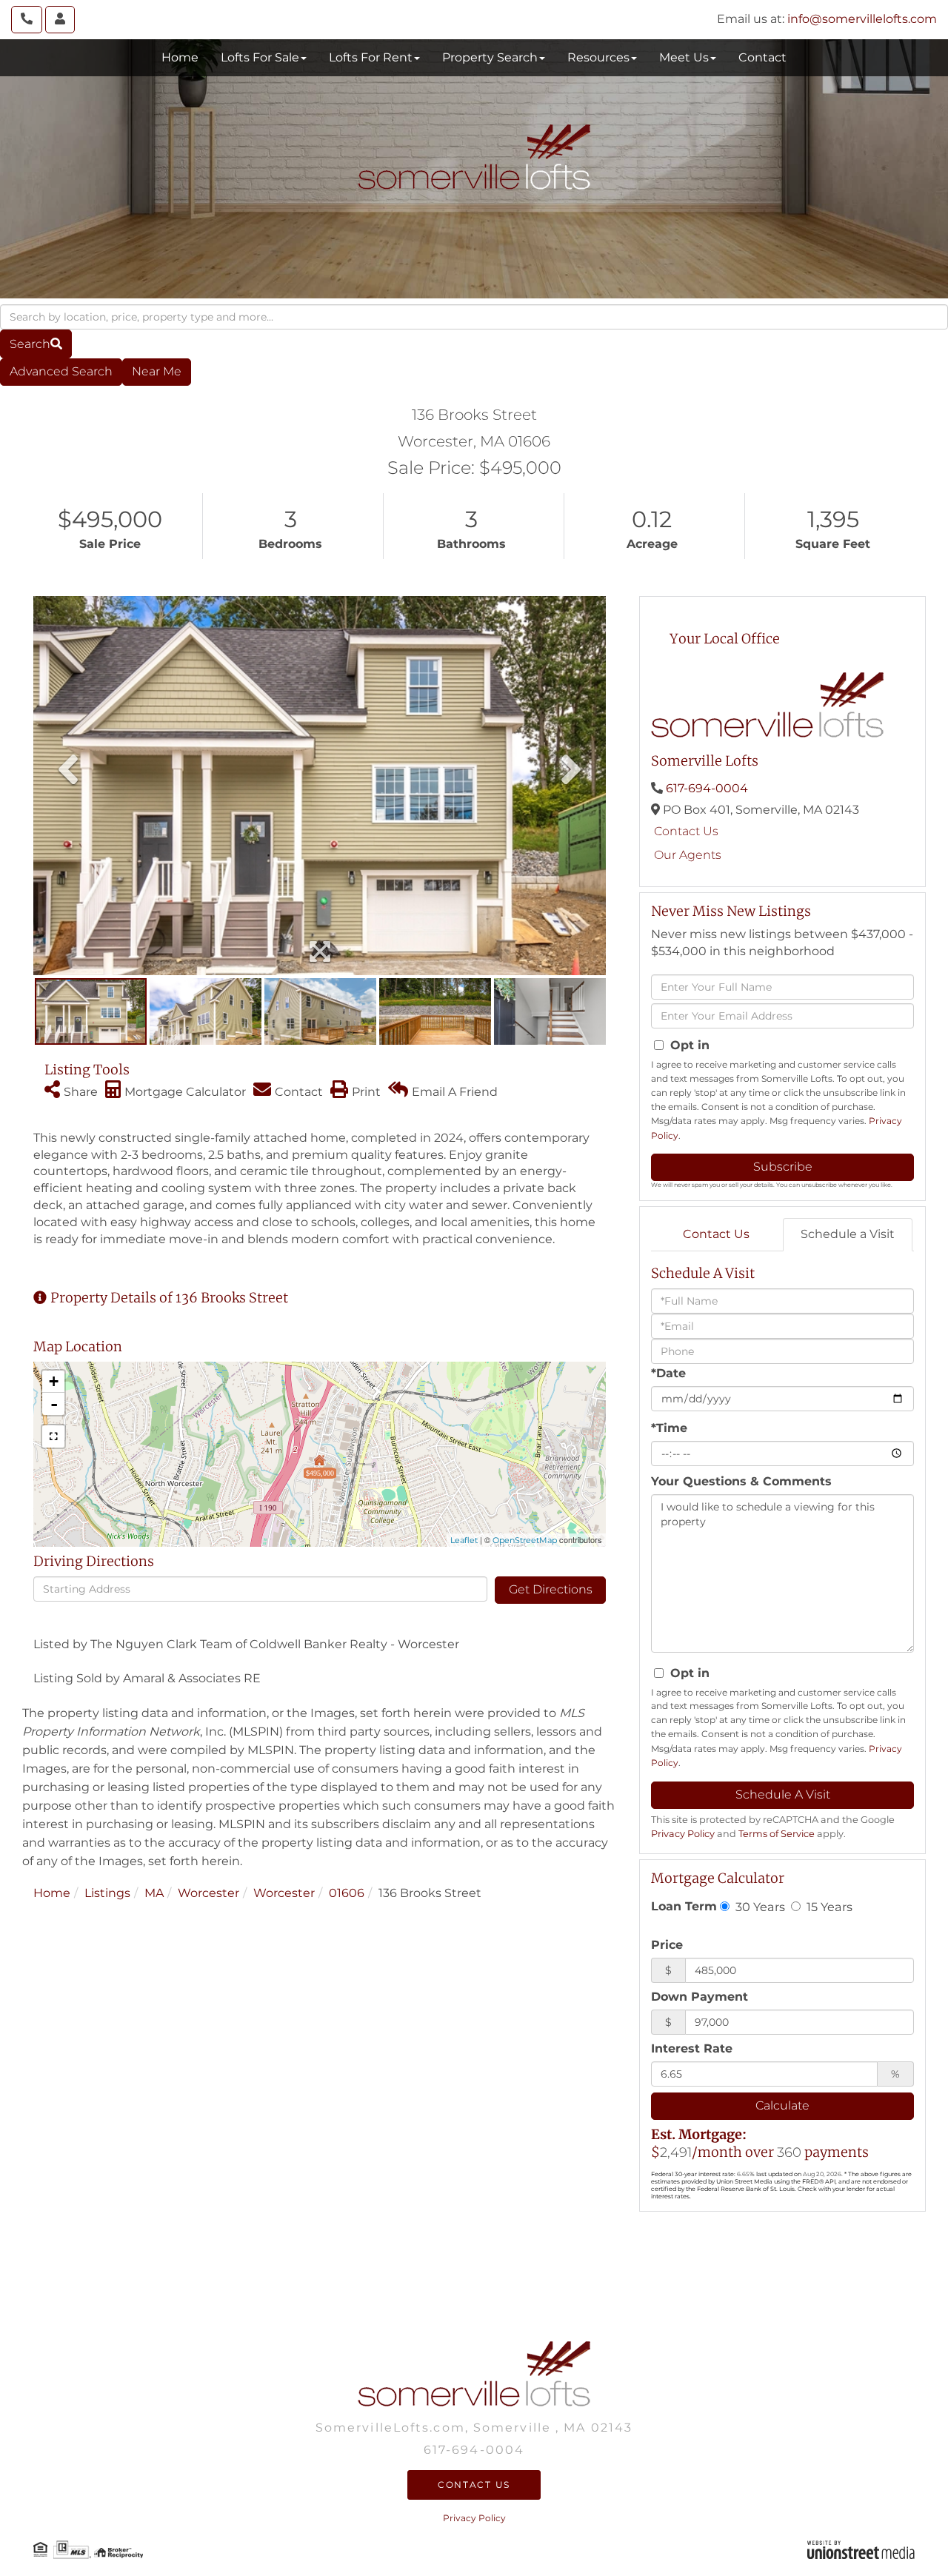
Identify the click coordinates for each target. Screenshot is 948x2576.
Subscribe (783, 1167)
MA (154, 1893)
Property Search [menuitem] (490, 57)
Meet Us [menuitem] (684, 57)
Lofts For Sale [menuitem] (260, 57)
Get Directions (551, 1589)
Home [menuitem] (180, 57)
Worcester (208, 1893)
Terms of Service (777, 1834)
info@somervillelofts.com (862, 19)
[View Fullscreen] (53, 1436)
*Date (668, 1373)
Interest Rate (692, 2048)
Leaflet (464, 1540)
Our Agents (688, 855)
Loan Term (684, 1906)
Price (667, 1945)
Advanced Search (61, 371)
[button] (36, 344)
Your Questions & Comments (741, 1481)
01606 (347, 1893)
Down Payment (700, 1997)
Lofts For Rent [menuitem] (371, 57)
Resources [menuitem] (598, 57)
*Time (669, 1428)
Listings (107, 1893)
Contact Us (686, 831)
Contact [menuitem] (762, 57)
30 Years (759, 1907)
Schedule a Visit (848, 1234)
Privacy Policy (683, 1834)
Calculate (782, 2105)
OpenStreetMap (525, 1540)
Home (52, 1893)
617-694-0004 (707, 788)
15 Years (828, 1907)
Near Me (157, 371)
